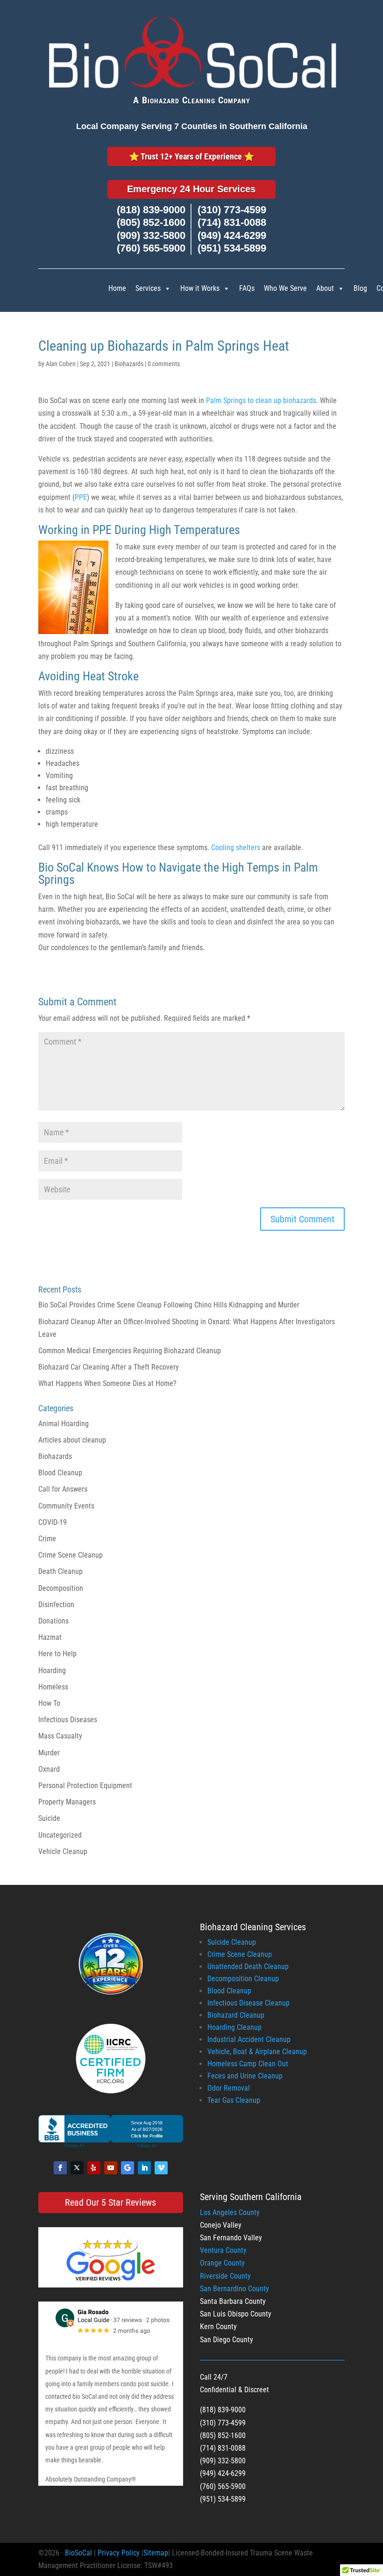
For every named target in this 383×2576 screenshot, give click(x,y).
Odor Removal (229, 2088)
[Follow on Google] (128, 2168)
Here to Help (57, 1654)
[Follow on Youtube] (111, 2168)
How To (49, 1703)
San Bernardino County (234, 2289)
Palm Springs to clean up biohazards (261, 400)
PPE (81, 497)
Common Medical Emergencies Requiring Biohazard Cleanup (130, 1351)
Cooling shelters (236, 848)
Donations (53, 1621)
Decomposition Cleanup (243, 1979)
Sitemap (156, 2553)
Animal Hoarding (64, 1424)
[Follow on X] (77, 2168)
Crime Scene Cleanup (71, 1555)
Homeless (53, 1687)
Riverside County (225, 2276)
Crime (47, 1539)
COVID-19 (53, 1522)
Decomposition (61, 1588)
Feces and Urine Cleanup (245, 2076)
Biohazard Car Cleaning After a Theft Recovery (109, 1367)
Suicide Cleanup (232, 1942)
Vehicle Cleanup (63, 1851)
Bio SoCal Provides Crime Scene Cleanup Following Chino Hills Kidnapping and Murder (169, 1305)
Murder (49, 1753)
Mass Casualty (60, 1736)
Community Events (66, 1506)
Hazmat (50, 1637)
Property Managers (67, 1802)
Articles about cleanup (72, 1440)
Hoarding (52, 1670)
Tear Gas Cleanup (234, 2100)
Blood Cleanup (60, 1473)
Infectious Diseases (68, 1720)
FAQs (247, 288)
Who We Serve (285, 288)
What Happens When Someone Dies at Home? (107, 1383)
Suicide (49, 1818)
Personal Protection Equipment (85, 1786)
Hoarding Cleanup (234, 2027)
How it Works (200, 288)
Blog (360, 288)
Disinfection (56, 1605)
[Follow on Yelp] (94, 2168)
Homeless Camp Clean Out (248, 2064)
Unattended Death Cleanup (248, 1966)
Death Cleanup (60, 1571)
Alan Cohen (61, 364)
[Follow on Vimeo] (161, 2168)
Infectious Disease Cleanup (248, 2003)
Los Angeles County (230, 2212)
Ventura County (223, 2250)
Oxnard (49, 1769)
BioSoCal (78, 2553)
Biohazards (129, 364)
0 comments (164, 364)
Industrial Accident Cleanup (249, 2039)
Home (117, 288)
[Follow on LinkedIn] (144, 2168)
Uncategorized (60, 1835)
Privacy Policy (119, 2553)
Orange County (222, 2263)
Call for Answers (63, 1489)
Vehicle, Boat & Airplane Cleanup (257, 2052)
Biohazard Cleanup (236, 2015)
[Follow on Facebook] (60, 2168)
